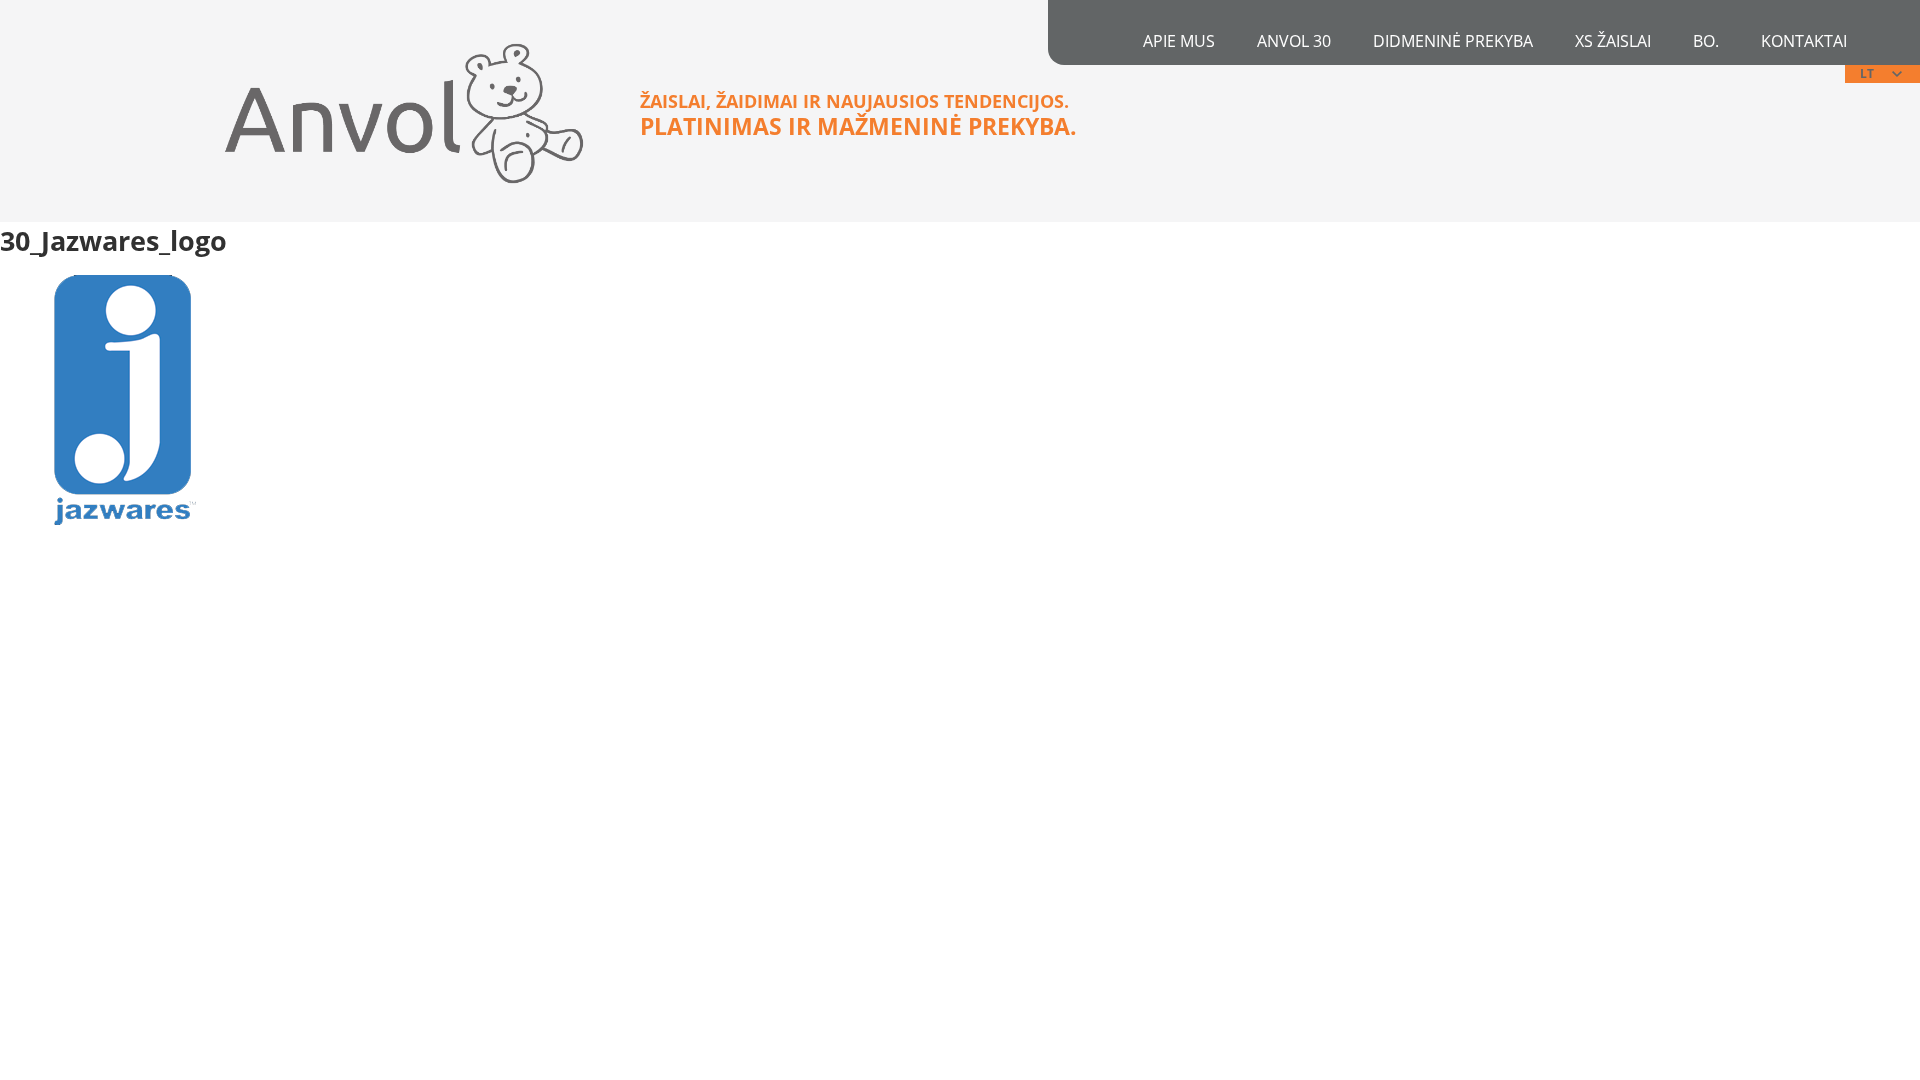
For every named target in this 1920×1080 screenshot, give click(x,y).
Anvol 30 (1294, 41)
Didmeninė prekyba (1453, 41)
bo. (1706, 41)
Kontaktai (1804, 41)
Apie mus (1179, 41)
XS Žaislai (1613, 41)
